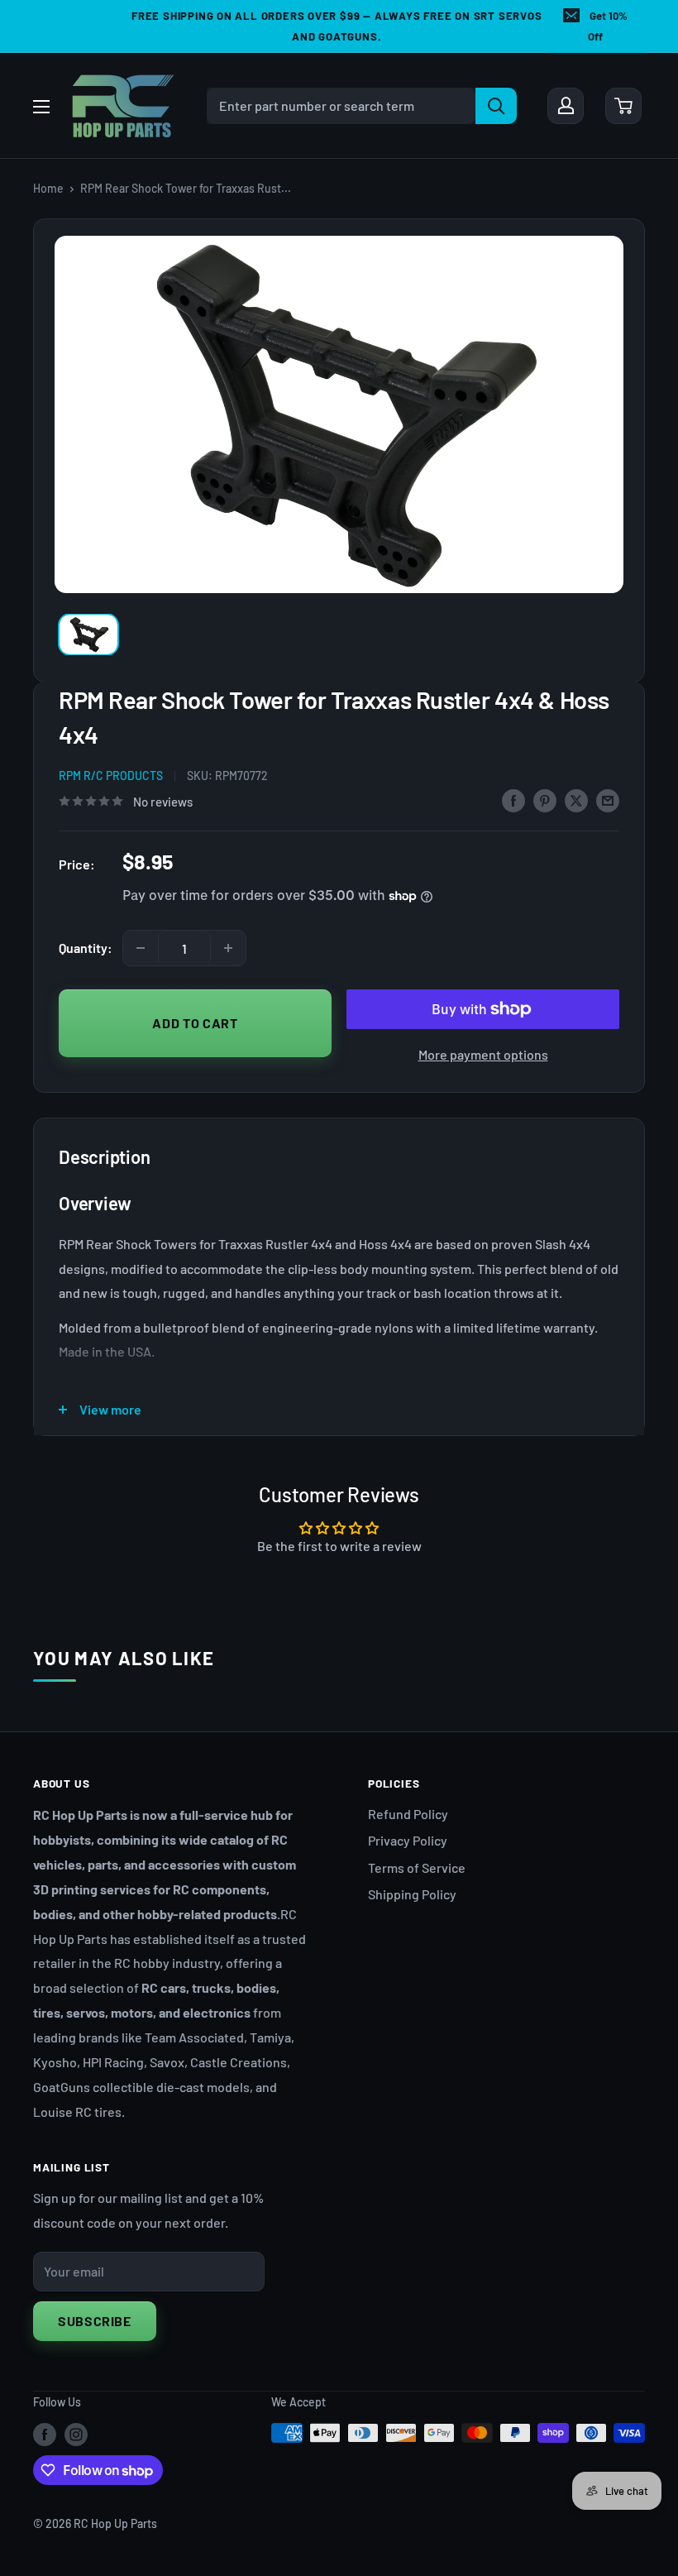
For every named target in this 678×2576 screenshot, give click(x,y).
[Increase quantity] (228, 948)
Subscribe (95, 2321)
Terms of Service (417, 1867)
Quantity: (86, 948)
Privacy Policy (408, 1840)
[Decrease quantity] (141, 948)
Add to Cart (195, 1023)
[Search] (496, 106)
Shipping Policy (412, 1894)
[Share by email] (608, 800)
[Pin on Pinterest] (545, 800)
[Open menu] (41, 107)
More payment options (483, 1054)
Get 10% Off (608, 26)
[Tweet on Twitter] (576, 800)
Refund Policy (408, 1814)
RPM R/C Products (111, 776)
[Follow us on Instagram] (76, 2435)
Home (48, 188)
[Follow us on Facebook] (45, 2435)
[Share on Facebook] (513, 800)
